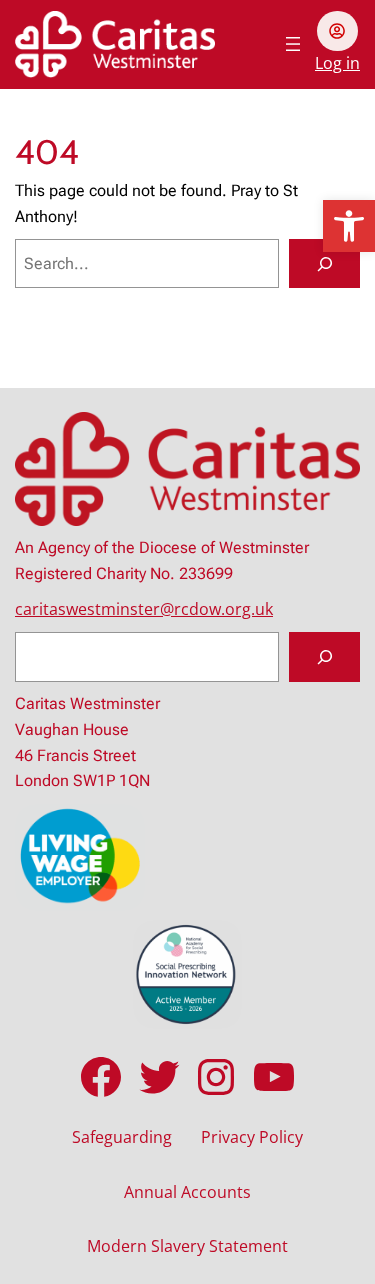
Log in (337, 63)
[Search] (324, 264)
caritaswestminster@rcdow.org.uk (144, 609)
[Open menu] (293, 44)
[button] (349, 226)
